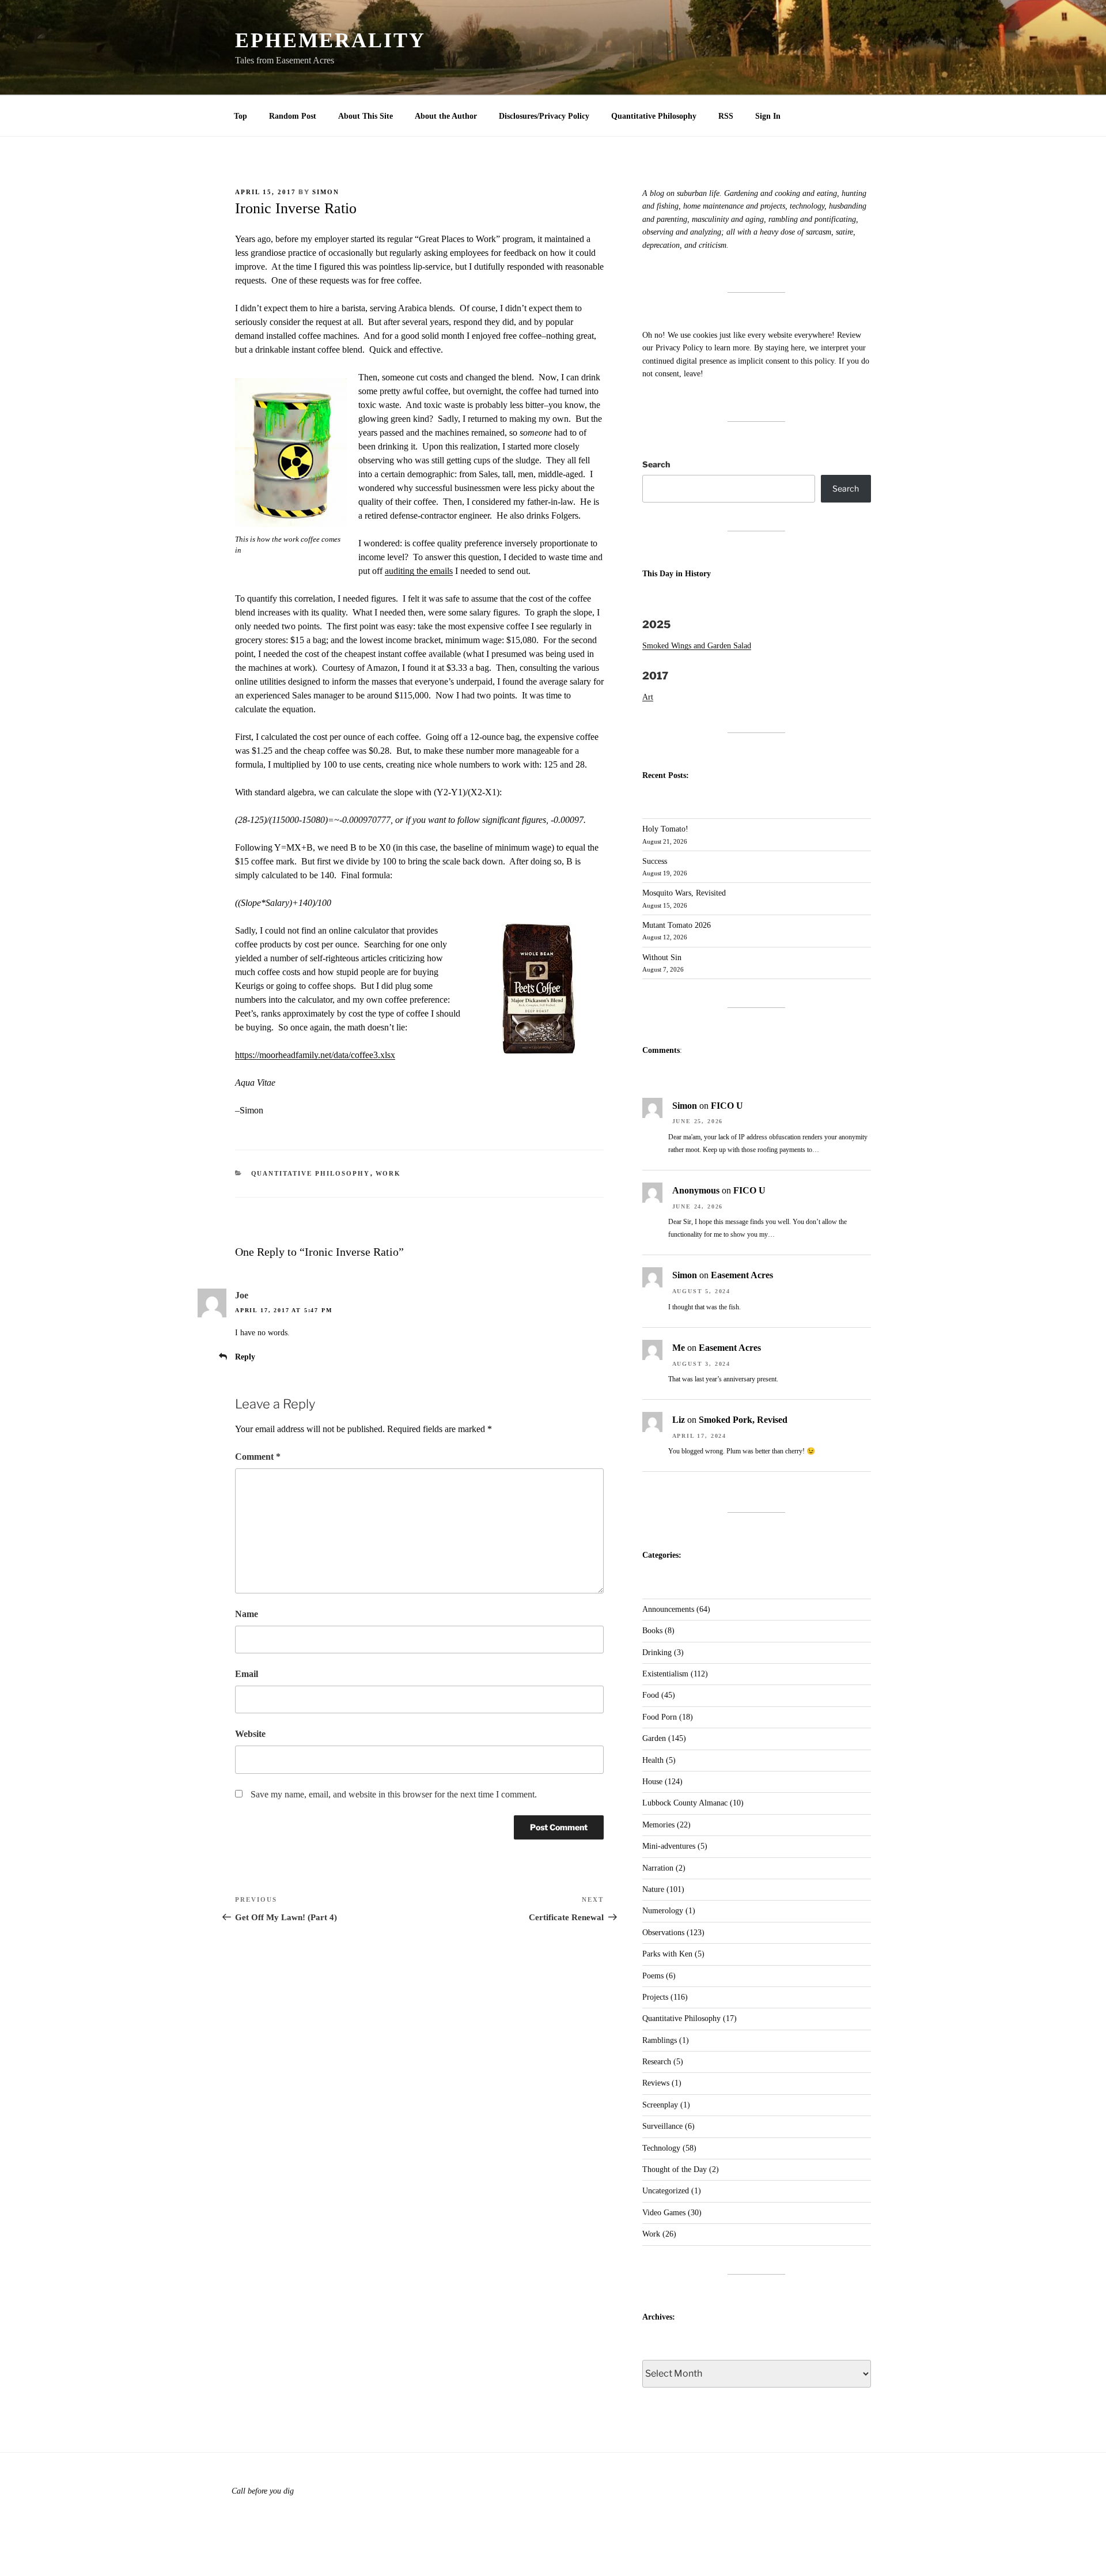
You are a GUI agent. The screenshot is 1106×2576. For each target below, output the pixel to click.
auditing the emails (419, 571)
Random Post (293, 116)
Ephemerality (330, 40)
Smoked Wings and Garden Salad (697, 646)
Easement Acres (742, 1275)
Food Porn (660, 1717)
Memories (658, 1825)
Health (653, 1760)
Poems (653, 1976)
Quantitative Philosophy (654, 116)
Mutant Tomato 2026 (677, 925)
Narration (658, 1868)
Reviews (656, 2083)
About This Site (365, 116)
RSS (726, 116)
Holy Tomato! (665, 829)
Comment (258, 1457)
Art (648, 697)
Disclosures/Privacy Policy (544, 116)
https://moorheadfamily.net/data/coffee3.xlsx (315, 1055)
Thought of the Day (675, 2169)
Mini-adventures (669, 1846)
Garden (654, 1738)
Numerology (663, 1911)
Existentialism (665, 1674)
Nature (653, 1889)
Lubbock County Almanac (685, 1803)
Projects (655, 1997)
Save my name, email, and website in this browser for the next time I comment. (394, 1794)
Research (657, 2062)
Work (389, 1173)
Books (652, 1631)
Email (247, 1674)
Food (651, 1695)
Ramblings (660, 2040)
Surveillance (662, 2126)
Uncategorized (666, 2191)
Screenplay (660, 2105)
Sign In (768, 116)
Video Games (664, 2213)
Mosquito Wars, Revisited (684, 893)
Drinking (657, 1653)
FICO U (727, 1106)
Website (250, 1734)
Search (656, 464)
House (652, 1782)
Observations (663, 1933)
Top (240, 116)
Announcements (668, 1609)
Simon (326, 192)
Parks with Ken (667, 1954)
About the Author (446, 116)
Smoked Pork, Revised (743, 1420)
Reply (245, 1357)
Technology (661, 2148)
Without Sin (662, 957)
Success (655, 861)
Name (247, 1614)
